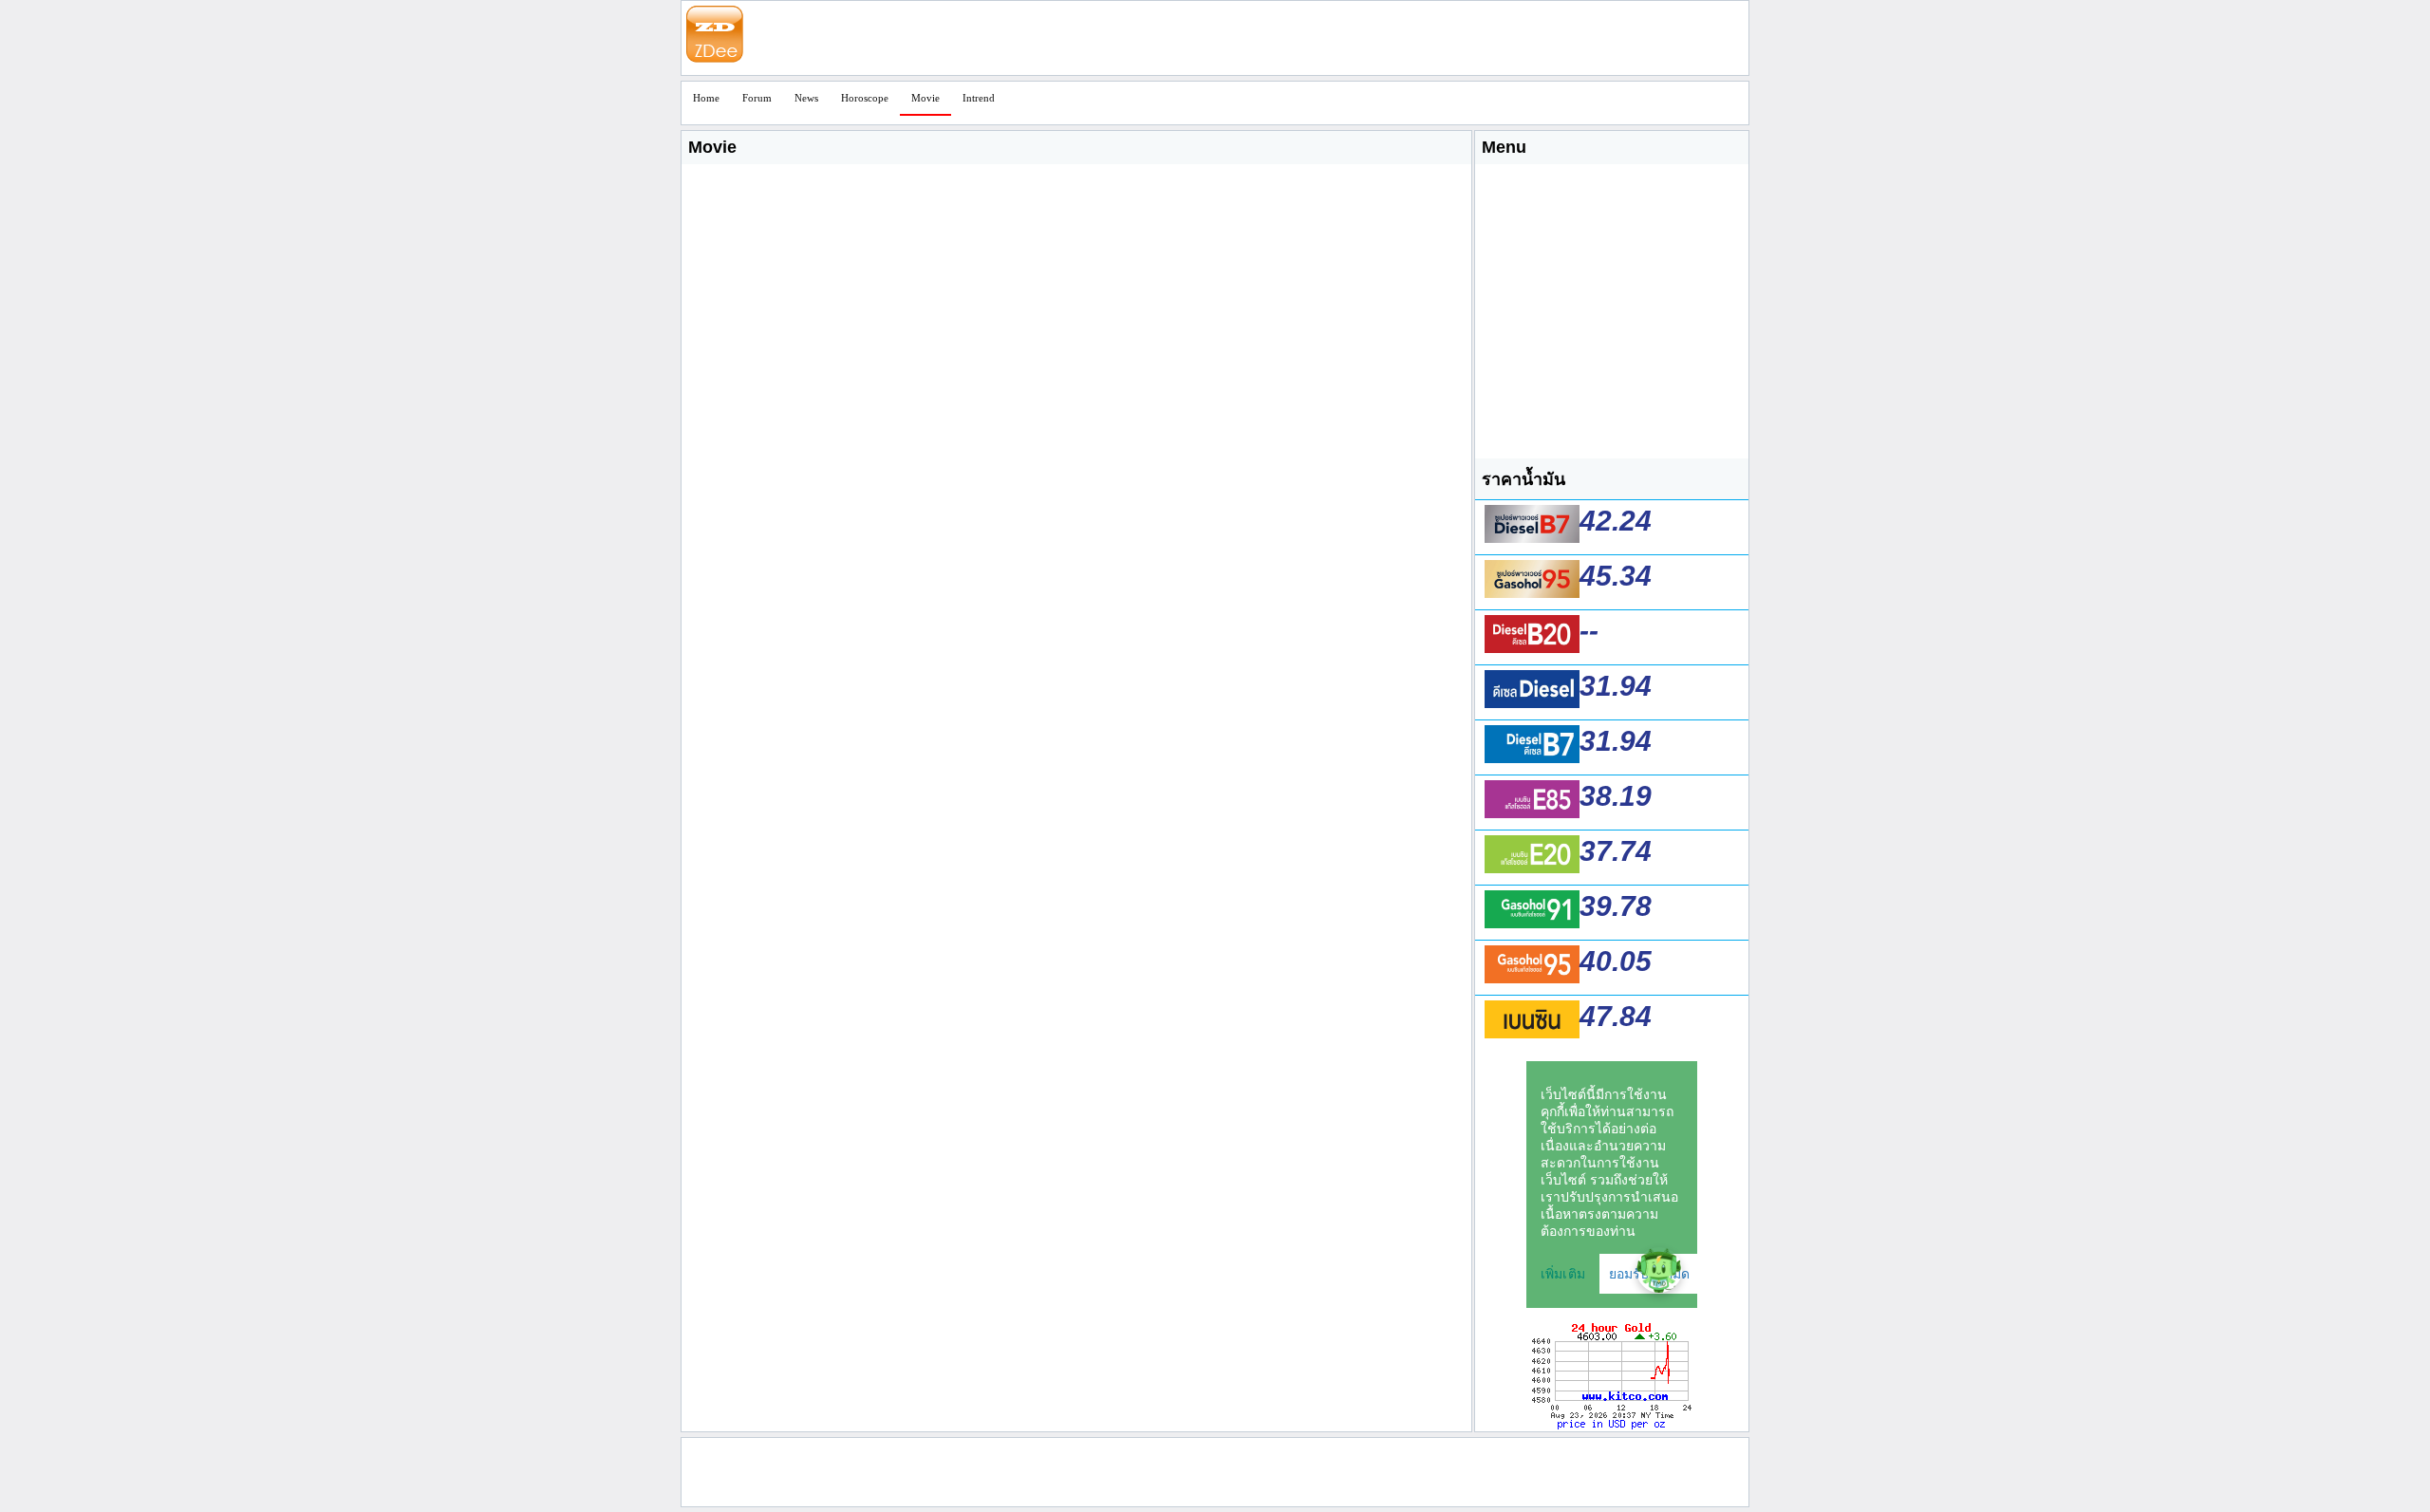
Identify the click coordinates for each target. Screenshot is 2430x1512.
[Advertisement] (1147, 39)
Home (706, 98)
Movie (925, 98)
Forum (757, 98)
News (806, 98)
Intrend (979, 98)
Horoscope (865, 98)
